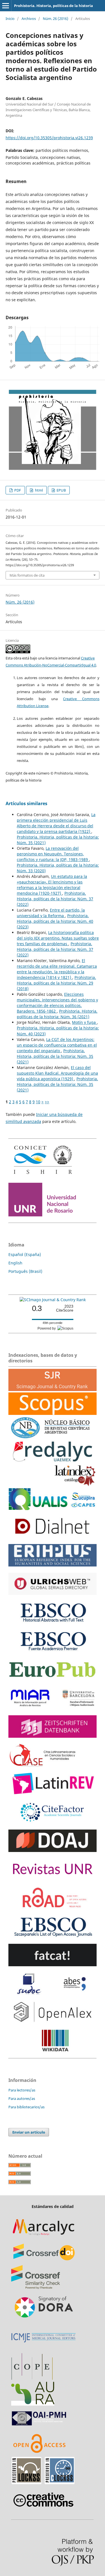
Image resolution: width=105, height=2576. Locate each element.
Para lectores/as (22, 2090)
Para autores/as (22, 2098)
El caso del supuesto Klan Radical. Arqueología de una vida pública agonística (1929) (57, 1073)
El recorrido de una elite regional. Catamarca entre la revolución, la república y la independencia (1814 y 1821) (57, 969)
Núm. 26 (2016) (56, 19)
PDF (17, 490)
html (39, 490)
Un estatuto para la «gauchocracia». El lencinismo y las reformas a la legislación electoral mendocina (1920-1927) (52, 885)
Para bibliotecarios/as (26, 2107)
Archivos (29, 19)
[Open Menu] (6, 6)
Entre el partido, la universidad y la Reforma (51, 913)
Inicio (10, 19)
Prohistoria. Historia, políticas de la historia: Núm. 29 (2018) (56, 983)
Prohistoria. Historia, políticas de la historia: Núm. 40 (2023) (55, 921)
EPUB (61, 490)
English (15, 1263)
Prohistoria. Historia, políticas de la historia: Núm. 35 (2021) (55, 1056)
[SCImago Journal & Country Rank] (53, 1300)
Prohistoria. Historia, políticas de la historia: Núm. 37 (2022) (55, 899)
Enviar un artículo (29, 2132)
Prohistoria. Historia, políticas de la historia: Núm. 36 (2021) (57, 1014)
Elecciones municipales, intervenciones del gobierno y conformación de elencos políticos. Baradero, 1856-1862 (57, 1003)
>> (47, 1102)
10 (38, 1102)
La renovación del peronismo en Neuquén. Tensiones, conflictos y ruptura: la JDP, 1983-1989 (53, 854)
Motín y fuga (84, 1022)
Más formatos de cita (27, 575)
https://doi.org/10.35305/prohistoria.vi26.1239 (49, 138)
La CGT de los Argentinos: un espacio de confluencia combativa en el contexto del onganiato (57, 1045)
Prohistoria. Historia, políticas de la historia (53, 6)
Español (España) (25, 1254)
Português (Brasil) (25, 1271)
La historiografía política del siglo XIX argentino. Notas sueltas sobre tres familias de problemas (58, 938)
